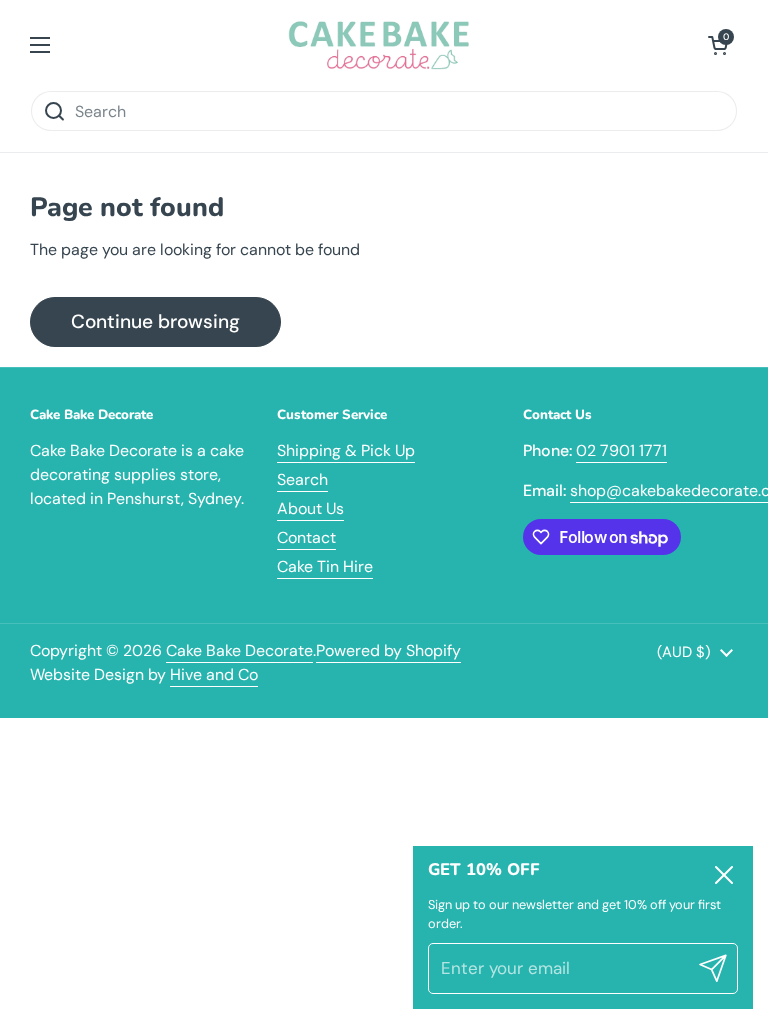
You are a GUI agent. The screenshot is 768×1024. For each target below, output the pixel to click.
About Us (310, 508)
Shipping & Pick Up (346, 450)
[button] (718, 45)
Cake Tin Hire (325, 566)
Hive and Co (214, 674)
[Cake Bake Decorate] (379, 45)
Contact (306, 537)
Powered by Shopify (388, 650)
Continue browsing (155, 321)
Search (302, 479)
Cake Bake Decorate (239, 650)
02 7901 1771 (621, 450)
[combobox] (384, 111)
